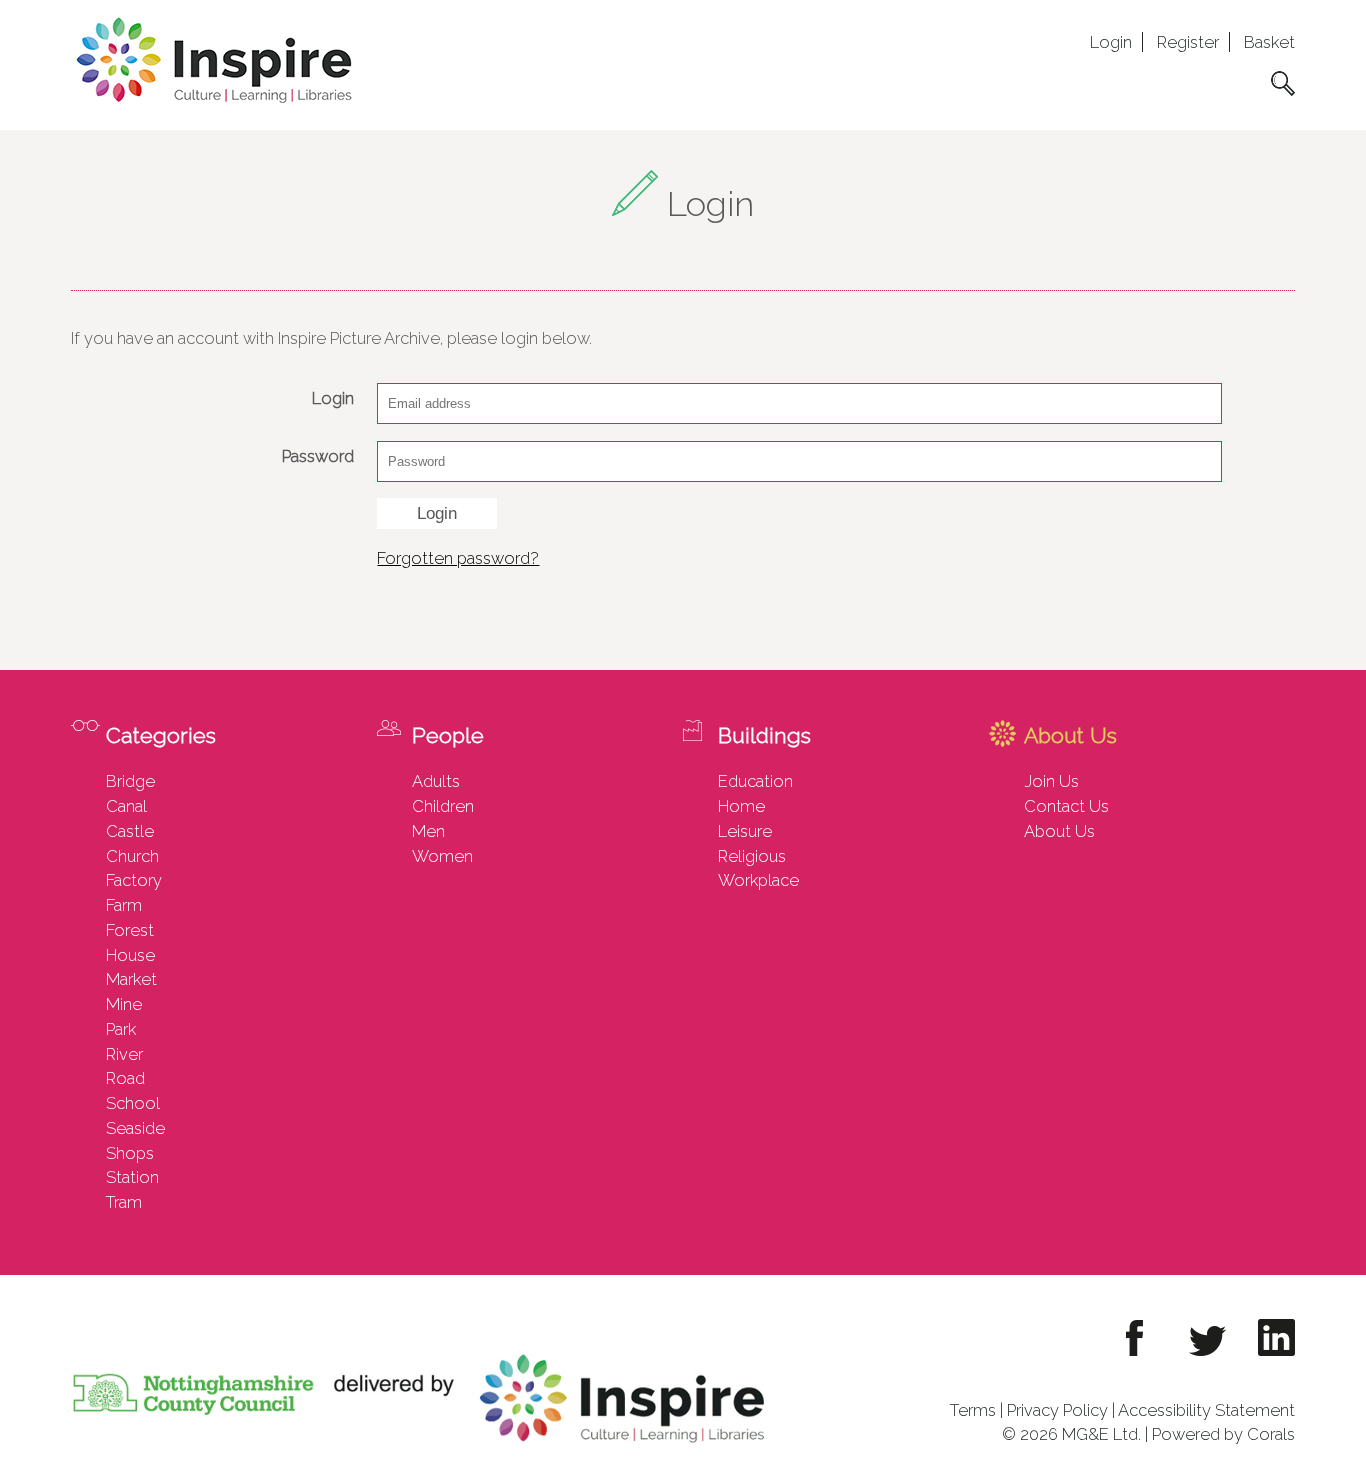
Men (428, 831)
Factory (134, 880)
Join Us (1051, 781)
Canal (126, 806)
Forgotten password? (458, 558)
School (133, 1103)
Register (1188, 42)
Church (132, 856)
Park (121, 1029)
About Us (1059, 831)
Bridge (130, 781)
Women (442, 856)
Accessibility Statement (1206, 1410)
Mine (124, 1004)
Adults (436, 781)
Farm (124, 905)
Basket (1269, 42)
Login (1111, 42)
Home (741, 806)
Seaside (135, 1128)
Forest (130, 930)
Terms (973, 1410)
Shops (130, 1153)
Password (318, 456)
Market (131, 979)
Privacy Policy (1057, 1410)
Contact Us (1066, 806)
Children (443, 806)
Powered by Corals (1223, 1434)
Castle (130, 831)
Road (125, 1078)
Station (132, 1177)
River (124, 1054)
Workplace (758, 880)
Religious (752, 856)
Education (755, 781)
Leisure (745, 831)
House (130, 955)
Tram (124, 1202)
